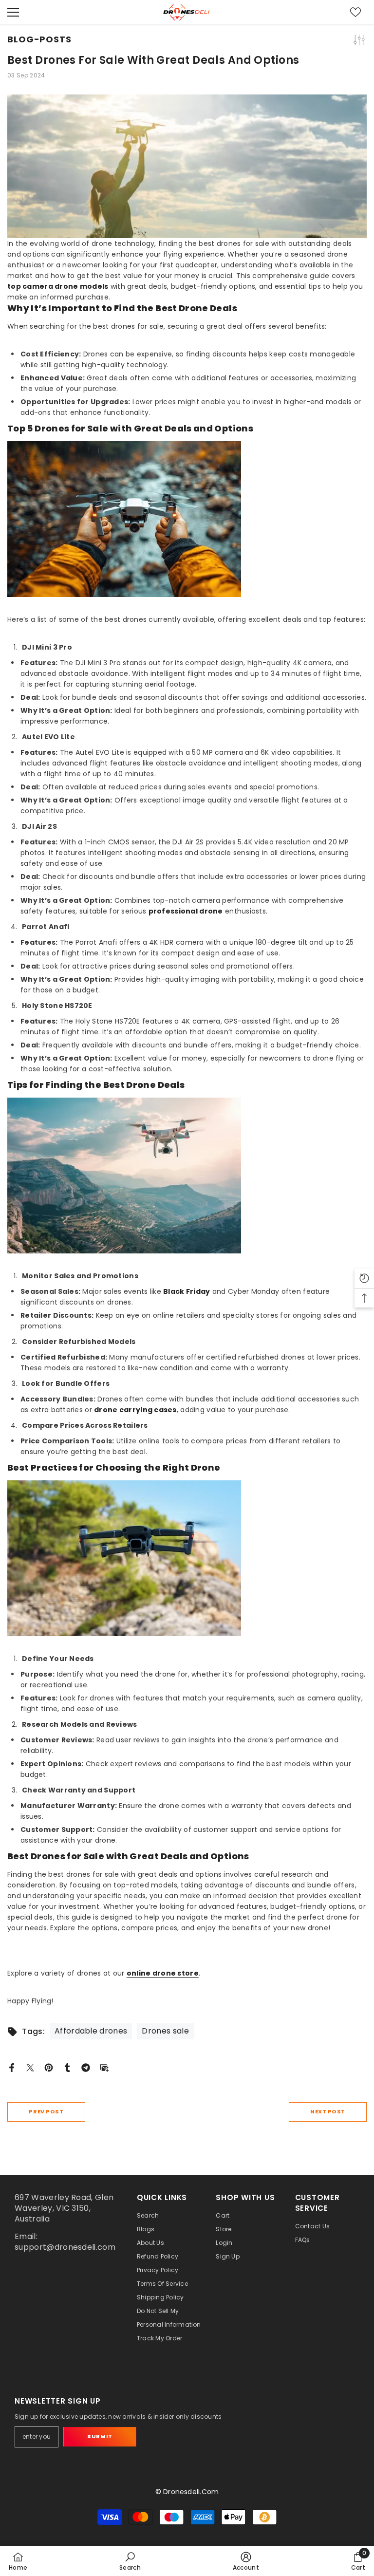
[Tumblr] (67, 2067)
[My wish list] (355, 12)
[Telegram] (86, 2067)
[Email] (104, 2067)
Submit (100, 2436)
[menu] (13, 12)
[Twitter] (30, 2067)
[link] (130, 2561)
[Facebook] (12, 2067)
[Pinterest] (49, 2067)
